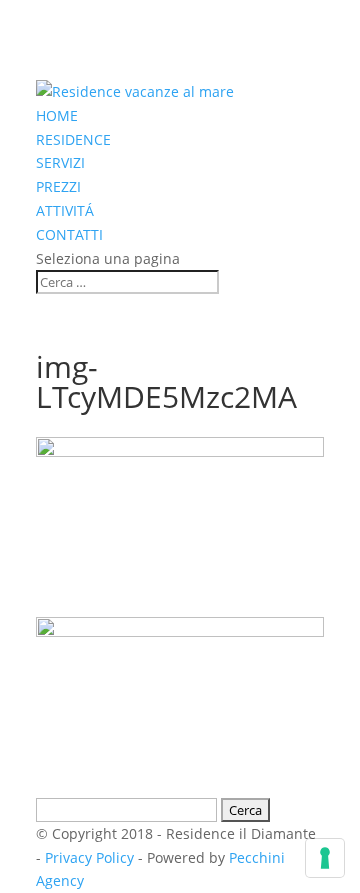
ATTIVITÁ (65, 210)
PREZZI (58, 186)
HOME (57, 115)
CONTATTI (69, 234)
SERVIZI (60, 162)
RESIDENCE (73, 139)
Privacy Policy (89, 857)
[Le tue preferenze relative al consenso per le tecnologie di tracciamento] (325, 858)
